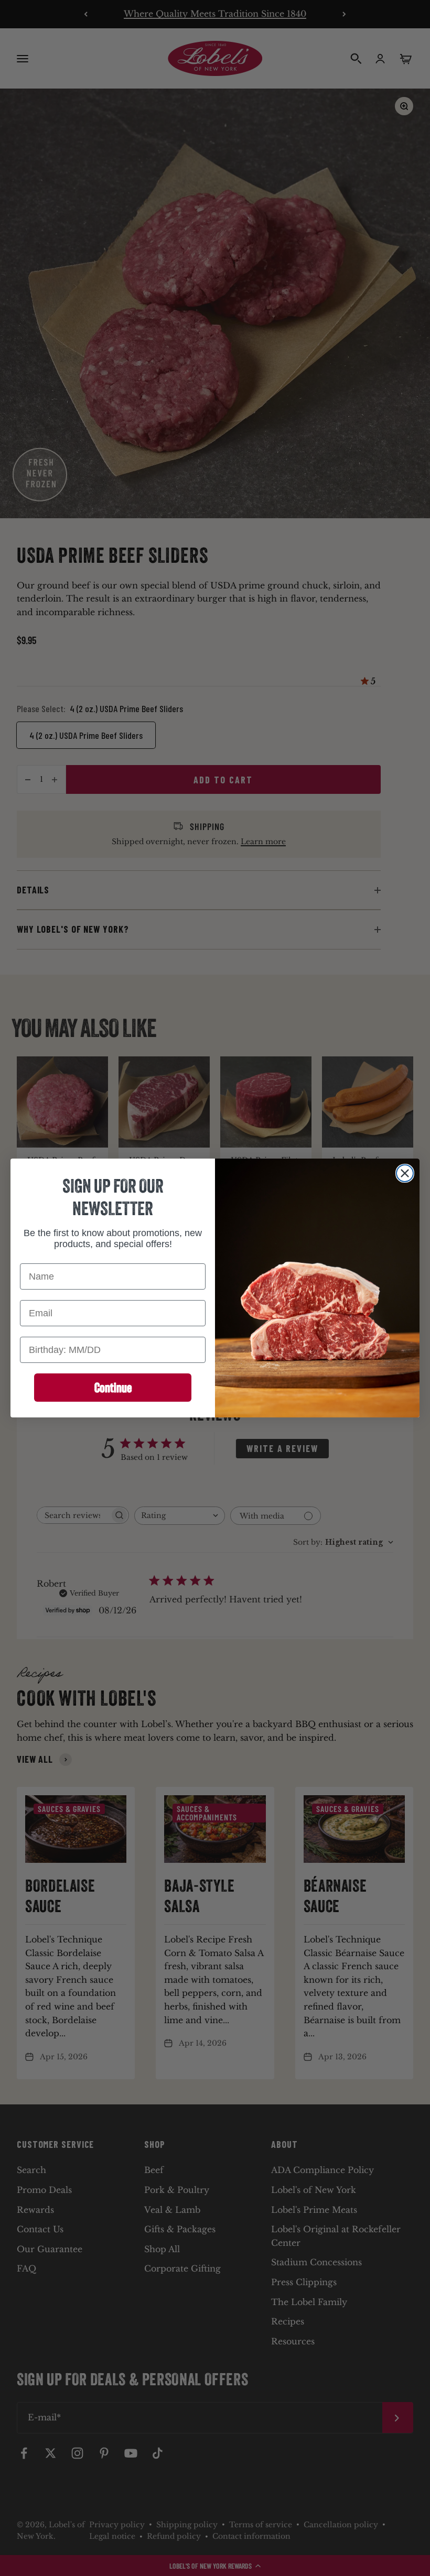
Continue (113, 1388)
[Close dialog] (405, 1173)
